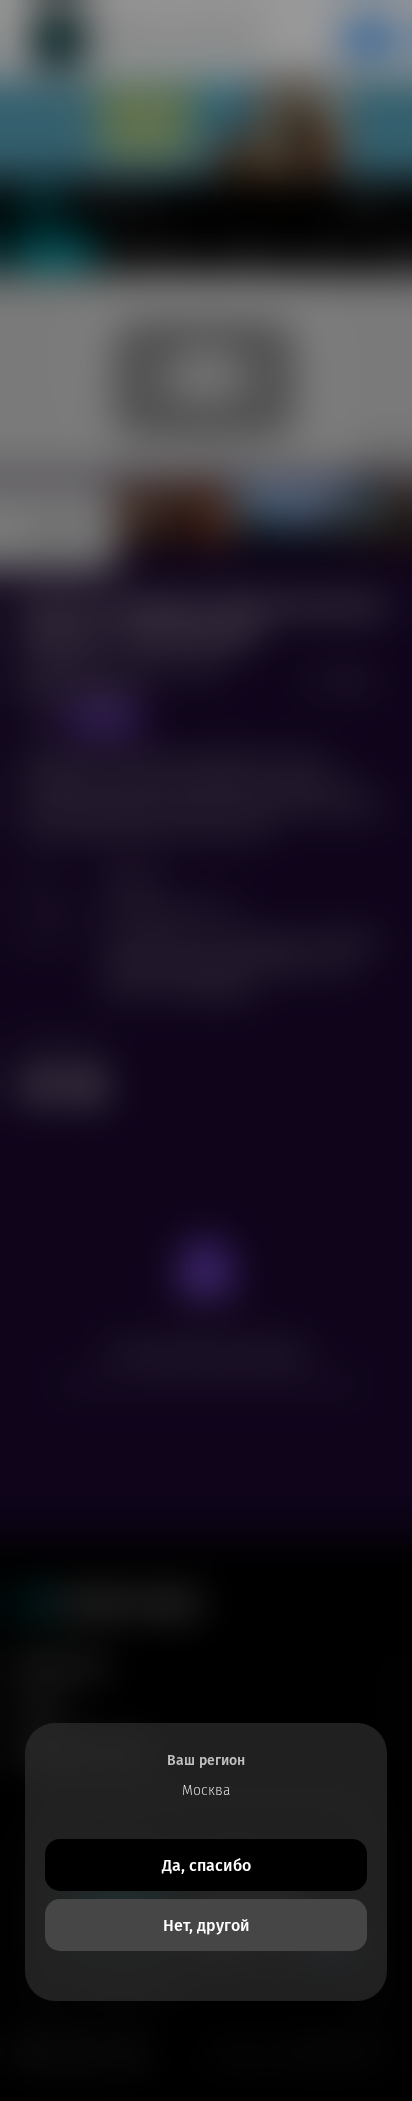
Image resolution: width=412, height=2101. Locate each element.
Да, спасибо (206, 1865)
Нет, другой (206, 1925)
